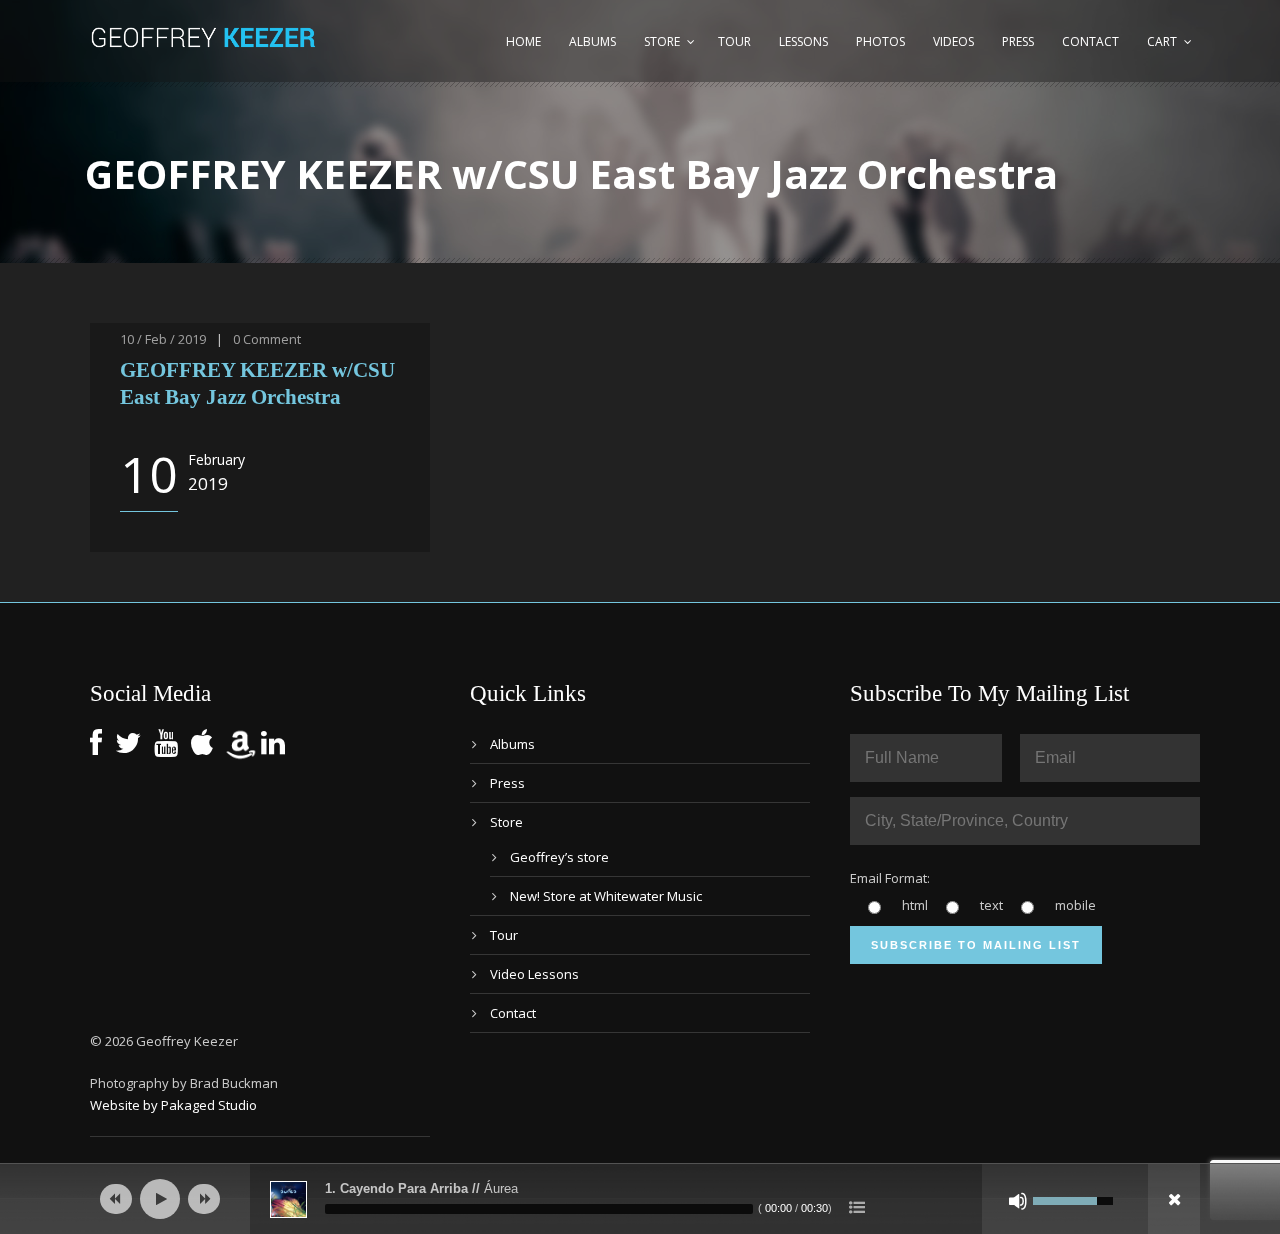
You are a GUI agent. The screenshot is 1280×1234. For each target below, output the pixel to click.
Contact (1090, 41)
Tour (734, 41)
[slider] (539, 1209)
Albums (592, 41)
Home (523, 41)
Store (662, 41)
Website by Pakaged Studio (173, 1105)
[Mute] (1018, 1201)
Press (1018, 41)
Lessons (803, 41)
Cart (1162, 41)
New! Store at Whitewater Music (606, 896)
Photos (880, 41)
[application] (640, 1199)
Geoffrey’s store (559, 857)
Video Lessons (534, 974)
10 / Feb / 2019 (163, 339)
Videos (953, 41)
